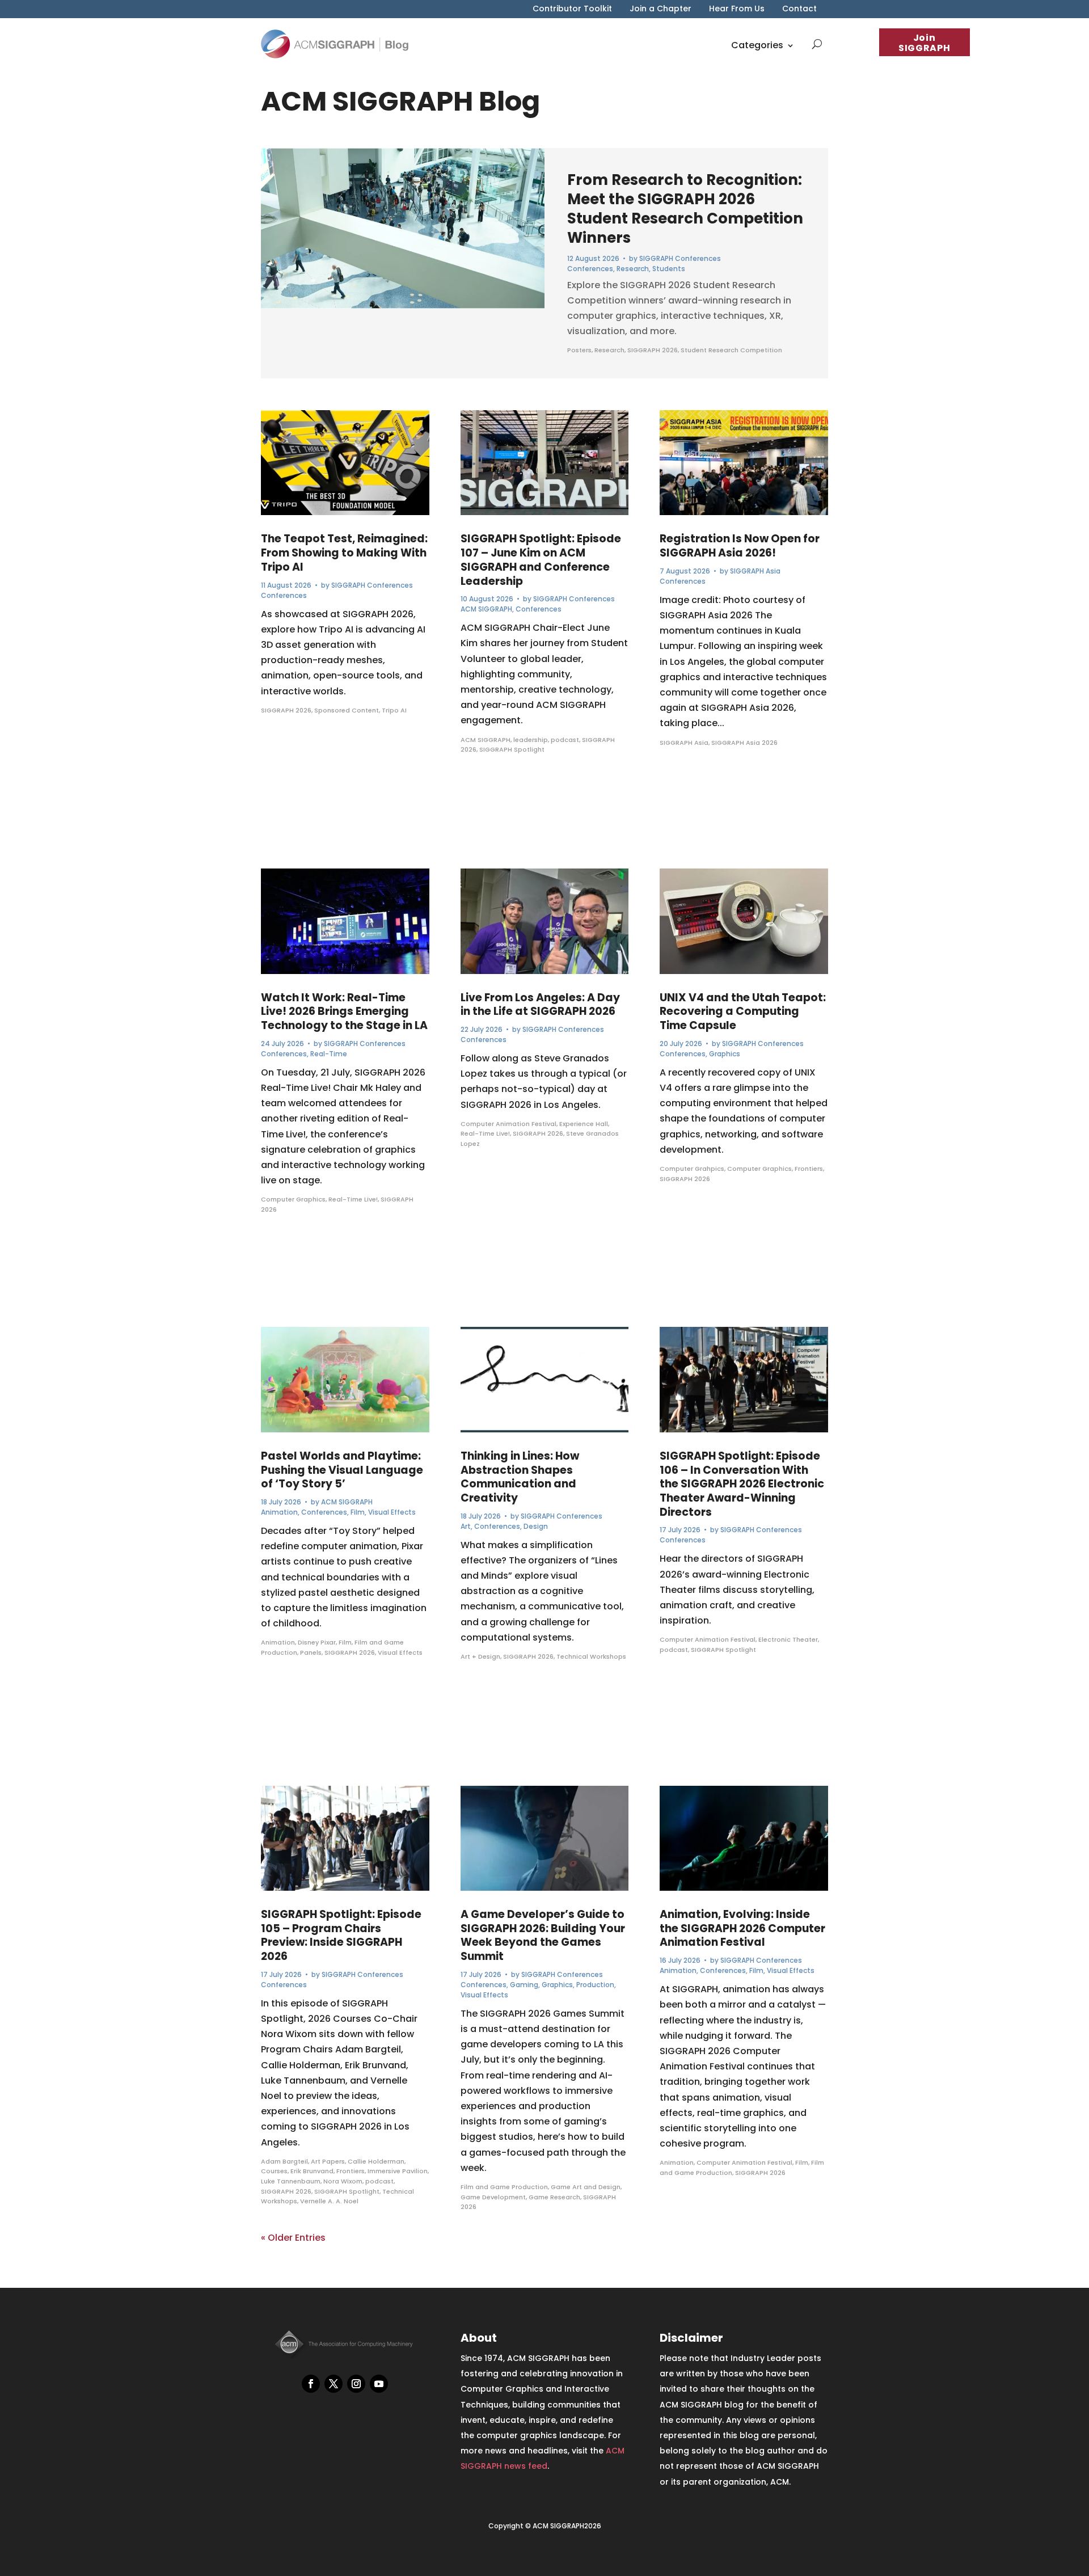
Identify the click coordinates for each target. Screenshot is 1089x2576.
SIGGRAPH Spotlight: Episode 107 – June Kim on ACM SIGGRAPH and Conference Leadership (541, 560)
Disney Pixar (317, 1642)
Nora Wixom (343, 2181)
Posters (579, 350)
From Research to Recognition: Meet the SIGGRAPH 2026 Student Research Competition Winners (685, 208)
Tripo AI (394, 710)
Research (633, 269)
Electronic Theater (788, 1639)
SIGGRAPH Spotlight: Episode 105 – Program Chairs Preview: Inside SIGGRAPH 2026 (341, 1935)
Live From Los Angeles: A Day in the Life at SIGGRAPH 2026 (540, 1005)
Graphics (557, 1985)
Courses (274, 2171)
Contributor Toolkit (572, 9)
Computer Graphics (293, 1199)
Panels (311, 1652)
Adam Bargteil (284, 2161)
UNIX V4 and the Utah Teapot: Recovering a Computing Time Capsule (743, 1011)
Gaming (524, 1985)
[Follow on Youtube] (379, 2384)
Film (358, 1512)
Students (669, 269)
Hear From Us (737, 9)
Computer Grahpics (692, 1169)
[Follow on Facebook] (311, 2384)
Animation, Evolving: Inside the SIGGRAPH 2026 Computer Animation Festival (742, 1928)
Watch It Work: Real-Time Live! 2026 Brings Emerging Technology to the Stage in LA (344, 1011)
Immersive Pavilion (398, 2171)
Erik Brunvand (312, 2171)
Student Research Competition (731, 350)
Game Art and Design (586, 2187)
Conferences (590, 269)
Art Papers (328, 2161)
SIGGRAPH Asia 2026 (744, 743)
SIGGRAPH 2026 (653, 350)
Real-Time (329, 1054)
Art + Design (480, 1656)
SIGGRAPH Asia (755, 571)
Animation (279, 1512)
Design (536, 1526)
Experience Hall (584, 1124)
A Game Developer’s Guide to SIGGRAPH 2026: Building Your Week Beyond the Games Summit (543, 1935)
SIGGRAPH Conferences (680, 258)
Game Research (554, 2197)
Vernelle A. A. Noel (329, 2201)
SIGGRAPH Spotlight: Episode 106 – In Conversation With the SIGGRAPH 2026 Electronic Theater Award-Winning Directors (742, 1484)
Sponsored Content (347, 710)
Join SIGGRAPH (924, 43)
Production (595, 1985)
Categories (757, 45)
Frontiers (351, 2171)
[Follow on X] (334, 2384)
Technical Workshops (591, 1656)
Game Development (493, 2197)
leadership (531, 740)
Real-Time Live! (353, 1199)
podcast (379, 2181)
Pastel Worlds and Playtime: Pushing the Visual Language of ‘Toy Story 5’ (342, 1470)
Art (466, 1526)
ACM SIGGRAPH (347, 1502)
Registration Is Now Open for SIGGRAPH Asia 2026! (740, 546)
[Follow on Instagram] (356, 2384)
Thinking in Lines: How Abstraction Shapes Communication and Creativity (520, 1477)
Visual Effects (392, 1512)
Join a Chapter (660, 9)
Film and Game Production (504, 2187)
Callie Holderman (376, 2161)
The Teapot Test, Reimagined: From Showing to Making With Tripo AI (344, 553)
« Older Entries (293, 2238)
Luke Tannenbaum (291, 2181)
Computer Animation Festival (508, 1124)
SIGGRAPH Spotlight (347, 2191)
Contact (799, 9)
